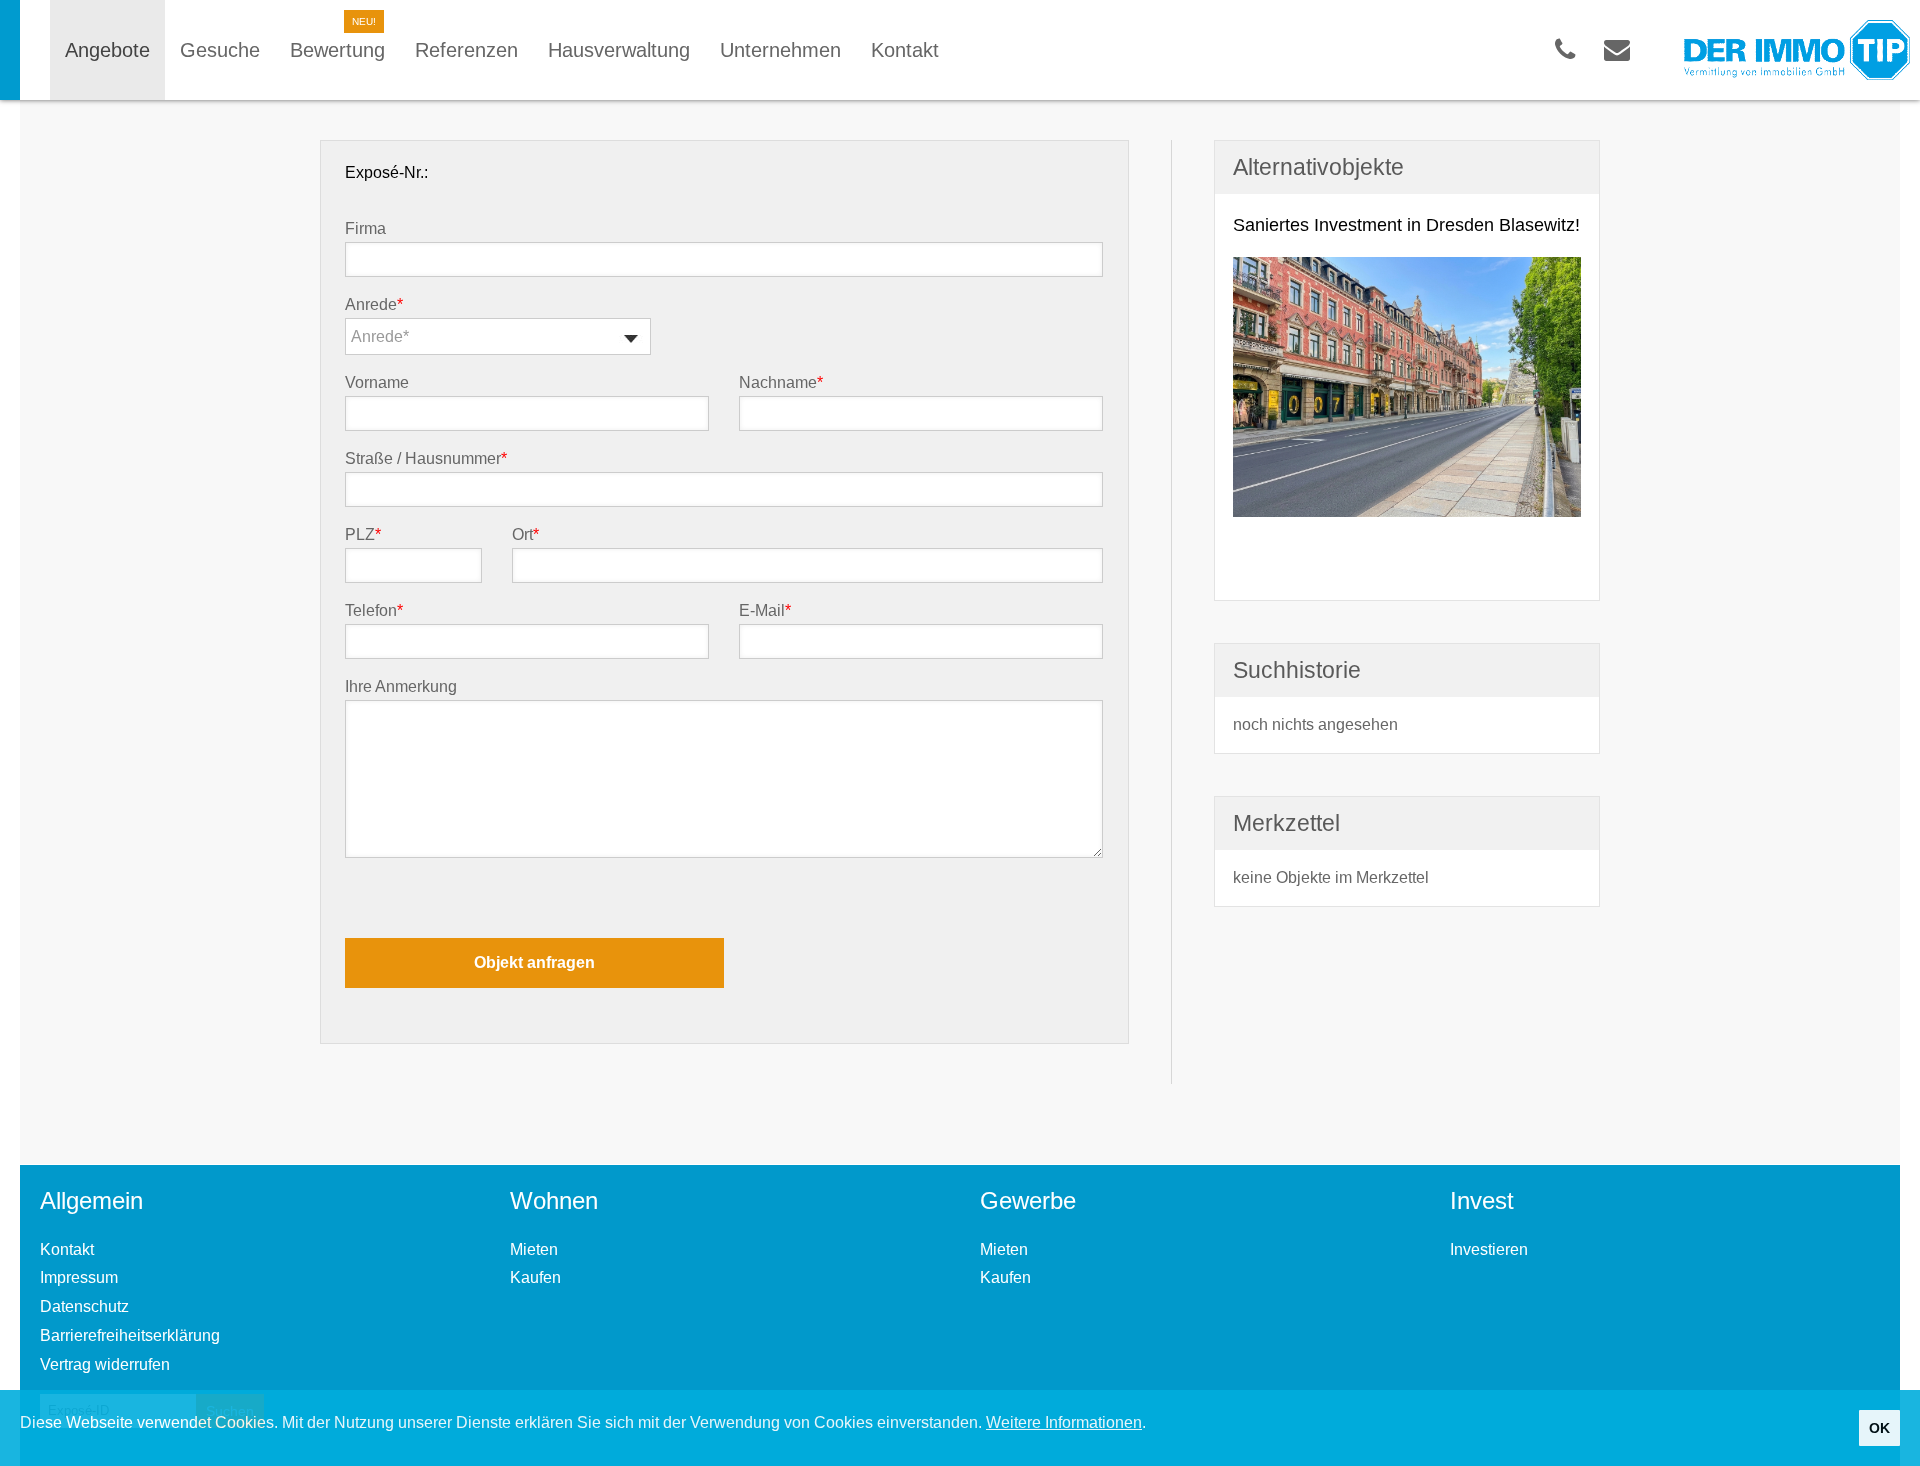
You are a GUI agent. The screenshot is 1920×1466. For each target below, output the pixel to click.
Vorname (377, 383)
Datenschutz (84, 1306)
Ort (525, 535)
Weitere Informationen (1064, 1422)
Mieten (534, 1249)
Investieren (1489, 1249)
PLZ (363, 535)
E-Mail (765, 611)
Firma (365, 229)
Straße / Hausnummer (426, 459)
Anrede (374, 305)
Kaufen (535, 1277)
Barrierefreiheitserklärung (130, 1335)
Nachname (781, 383)
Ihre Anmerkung (401, 687)
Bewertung (337, 50)
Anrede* (380, 336)
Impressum (79, 1277)
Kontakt (67, 1249)
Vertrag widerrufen (105, 1364)
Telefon (374, 611)
